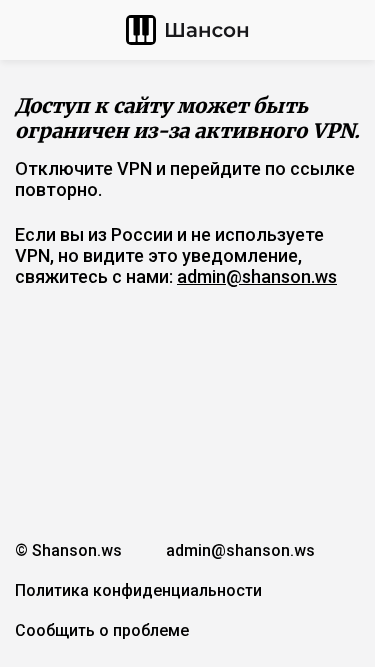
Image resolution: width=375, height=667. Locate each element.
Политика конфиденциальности (138, 590)
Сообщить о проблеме (102, 630)
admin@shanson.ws (257, 276)
